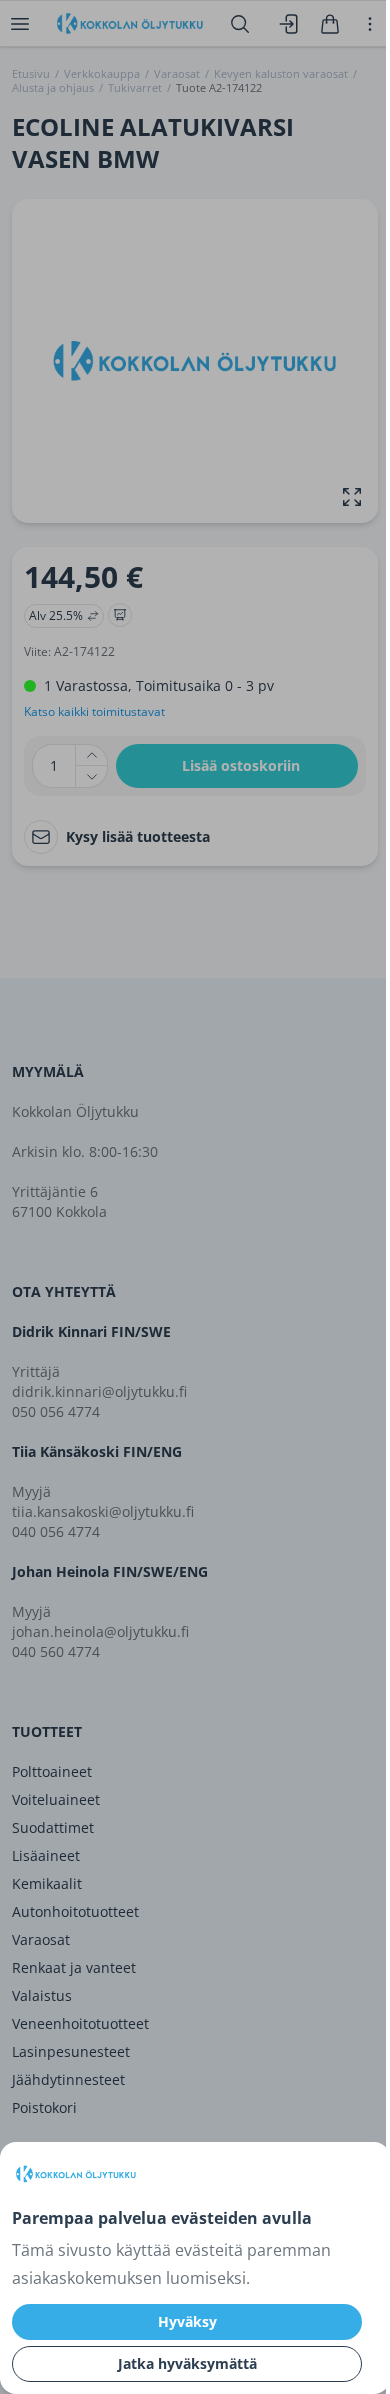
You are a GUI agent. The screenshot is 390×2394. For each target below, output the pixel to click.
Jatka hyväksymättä (187, 2363)
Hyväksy (187, 2321)
